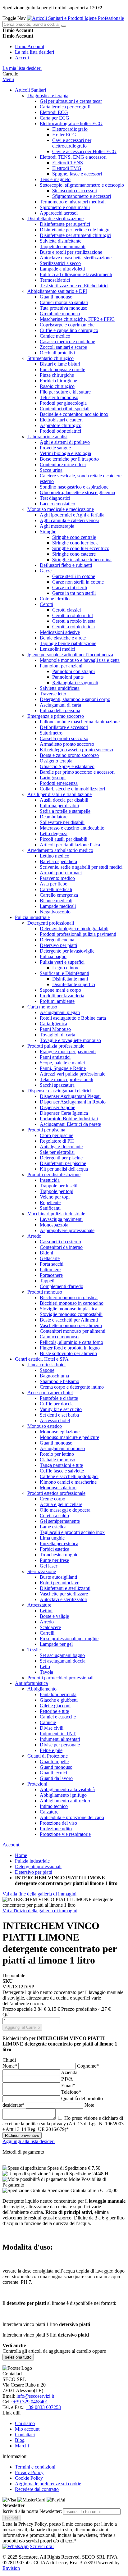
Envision (11, 2568)
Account (11, 1845)
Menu (8, 79)
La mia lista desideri (34, 52)
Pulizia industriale (32, 1861)
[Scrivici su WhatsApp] (16, 2546)
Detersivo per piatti (34, 1872)
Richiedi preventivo (22, 2135)
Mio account (27, 2429)
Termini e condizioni (35, 2467)
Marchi (22, 2446)
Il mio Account (30, 46)
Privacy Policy (29, 2472)
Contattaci (25, 2435)
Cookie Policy (29, 2478)
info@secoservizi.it (35, 2396)
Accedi (22, 58)
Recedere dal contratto (37, 2489)
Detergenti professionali (38, 1866)
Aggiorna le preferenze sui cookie (48, 2484)
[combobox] (31, 24)
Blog (20, 2440)
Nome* (10, 2066)
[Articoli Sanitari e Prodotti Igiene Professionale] (75, 18)
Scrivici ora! (42, 2546)
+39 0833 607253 (43, 2407)
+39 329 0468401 (31, 2402)
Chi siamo (25, 2423)
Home (21, 1855)
